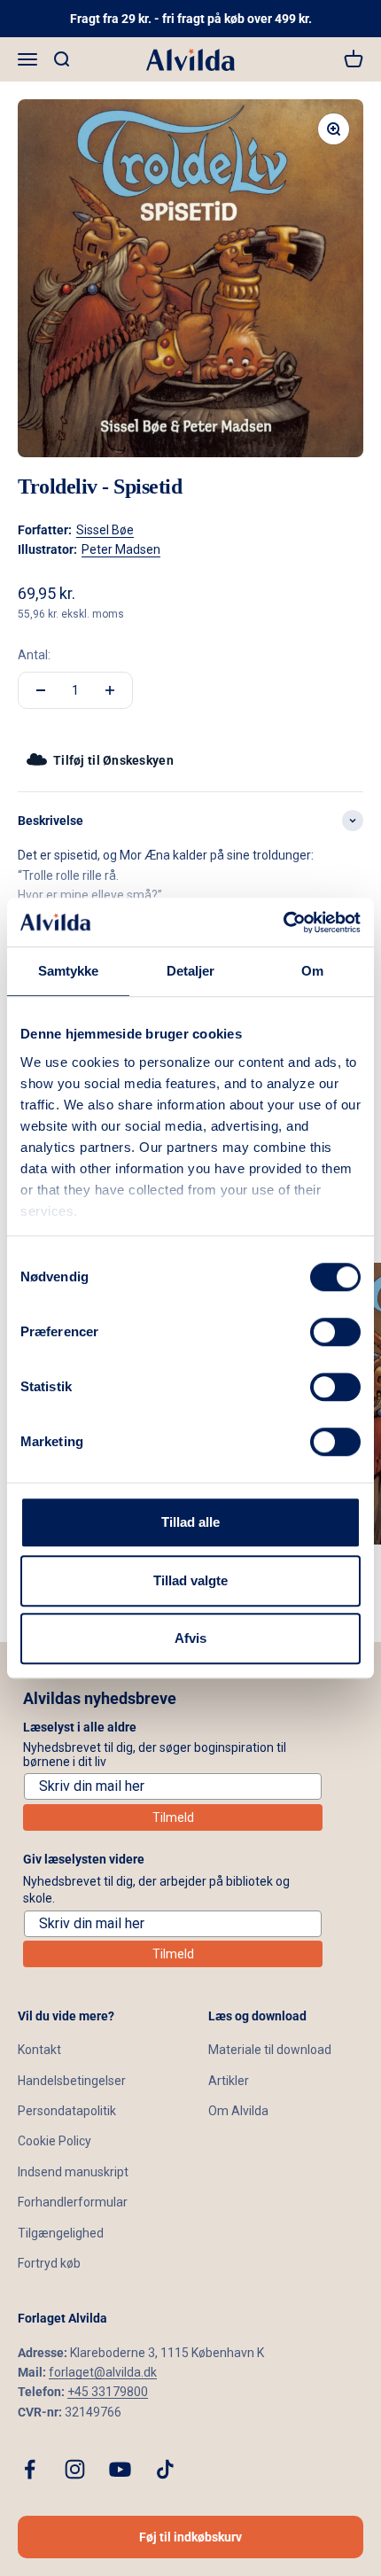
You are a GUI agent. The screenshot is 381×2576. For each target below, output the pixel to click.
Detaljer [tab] (191, 971)
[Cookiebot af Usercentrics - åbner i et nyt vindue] (283, 922)
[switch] (335, 1332)
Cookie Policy (54, 2141)
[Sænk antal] (41, 690)
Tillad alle (190, 1522)
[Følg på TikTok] (165, 2469)
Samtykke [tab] (69, 971)
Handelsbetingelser (72, 2081)
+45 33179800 (108, 2392)
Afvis (190, 1638)
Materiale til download (270, 2050)
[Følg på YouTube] (120, 2469)
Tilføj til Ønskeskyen (113, 760)
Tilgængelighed (61, 2233)
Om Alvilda (238, 2111)
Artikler (229, 2081)
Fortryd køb (49, 2263)
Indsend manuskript (73, 2172)
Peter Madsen (121, 549)
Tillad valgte (190, 1580)
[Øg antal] (110, 690)
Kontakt (39, 2050)
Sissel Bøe (105, 530)
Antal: (34, 655)
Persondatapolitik (67, 2111)
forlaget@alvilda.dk (103, 2372)
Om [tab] (312, 971)
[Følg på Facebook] (30, 2469)
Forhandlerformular (73, 2202)
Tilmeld (173, 1817)
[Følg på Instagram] (75, 2469)
